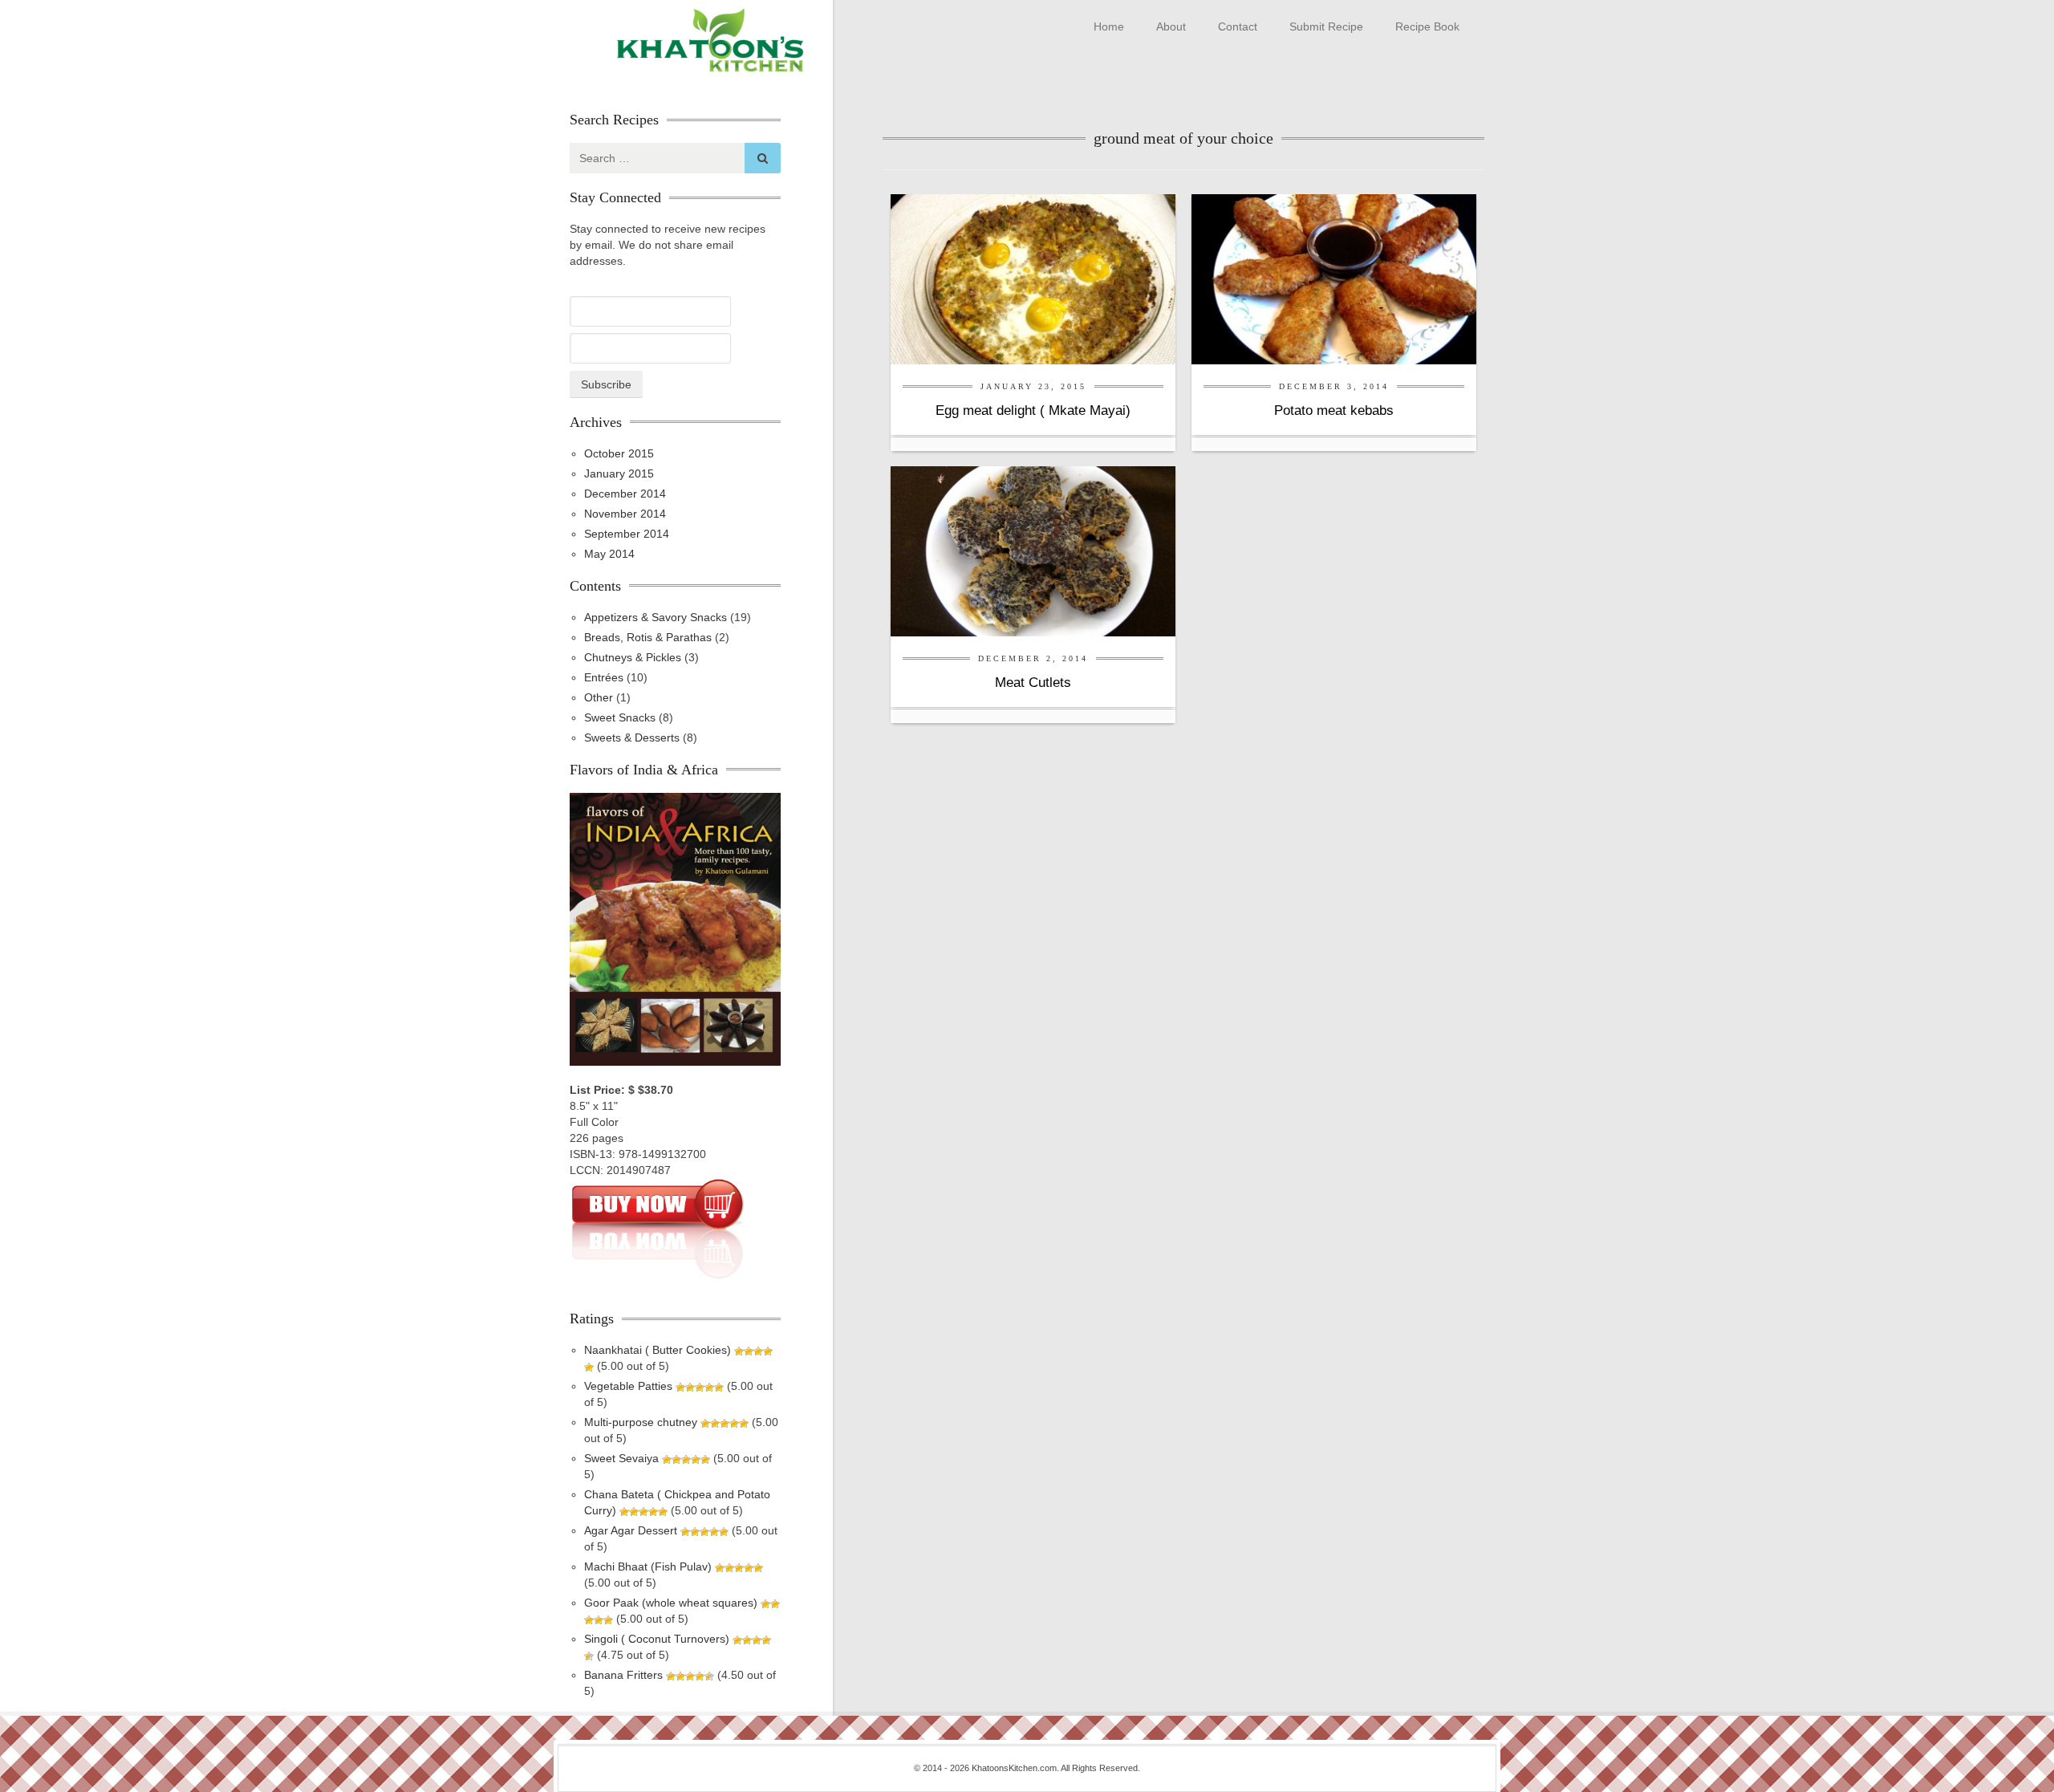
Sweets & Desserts (632, 738)
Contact (1238, 26)
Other (599, 697)
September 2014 (627, 534)
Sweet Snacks (620, 717)
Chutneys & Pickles (633, 657)
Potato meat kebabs (1334, 410)
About (1171, 26)
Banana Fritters (623, 1675)
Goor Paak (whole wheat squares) (671, 1603)
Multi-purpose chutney (641, 1422)
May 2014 (609, 554)
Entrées (604, 677)
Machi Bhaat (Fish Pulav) (648, 1566)
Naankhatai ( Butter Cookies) (658, 1350)
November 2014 (625, 514)
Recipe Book (1427, 26)
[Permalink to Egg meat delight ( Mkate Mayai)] (1033, 278)
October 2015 (619, 453)
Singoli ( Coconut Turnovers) (657, 1639)
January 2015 (619, 473)
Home (1109, 26)
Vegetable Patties (628, 1386)
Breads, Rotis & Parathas (648, 637)
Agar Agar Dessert (631, 1530)
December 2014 (625, 494)
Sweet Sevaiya (621, 1458)
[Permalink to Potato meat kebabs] (1334, 278)
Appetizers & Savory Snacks (656, 617)
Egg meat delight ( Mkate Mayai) (1033, 410)
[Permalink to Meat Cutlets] (1033, 551)
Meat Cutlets (1033, 683)
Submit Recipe (1326, 26)
